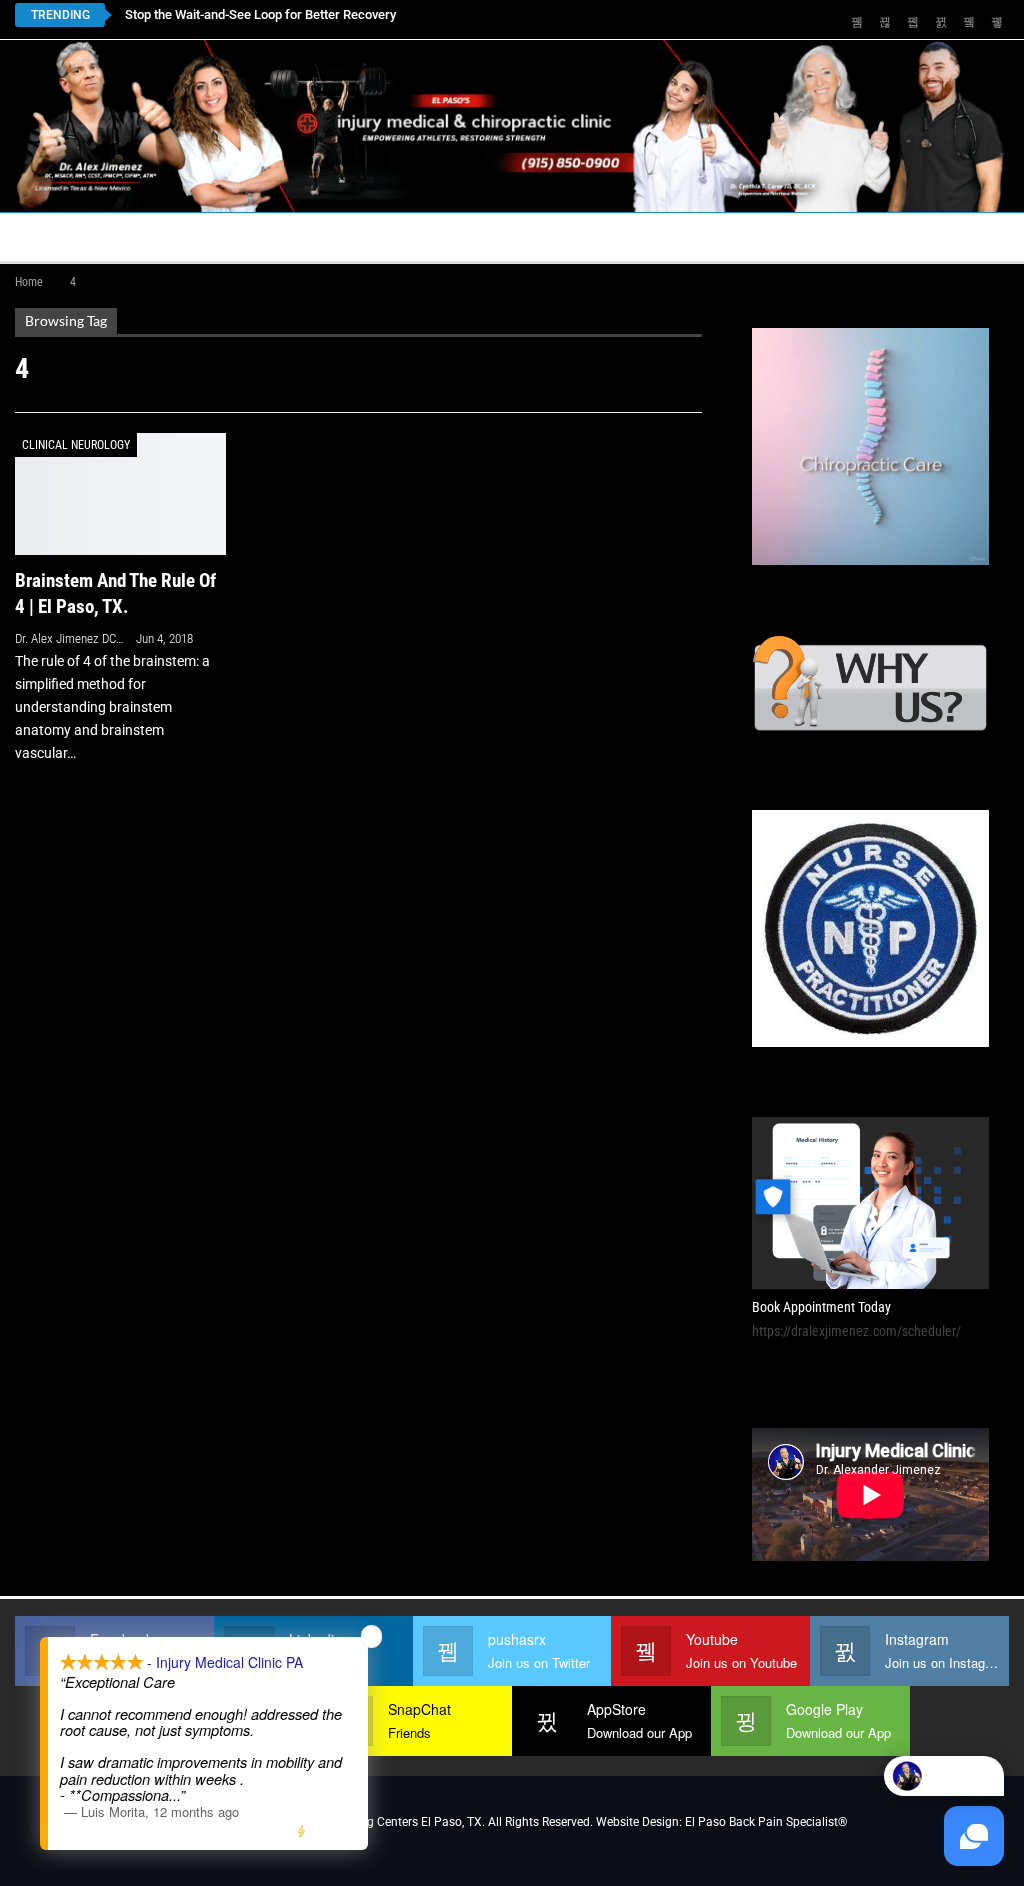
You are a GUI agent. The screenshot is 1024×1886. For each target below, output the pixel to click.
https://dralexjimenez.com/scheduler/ (856, 1331)
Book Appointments (176, 236)
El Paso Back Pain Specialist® (766, 1822)
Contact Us (459, 236)
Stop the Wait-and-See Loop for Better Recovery (260, 14)
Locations (325, 236)
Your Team (611, 236)
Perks (707, 236)
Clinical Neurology (76, 445)
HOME (47, 236)
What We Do (806, 236)
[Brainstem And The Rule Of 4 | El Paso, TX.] (120, 494)
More (919, 236)
